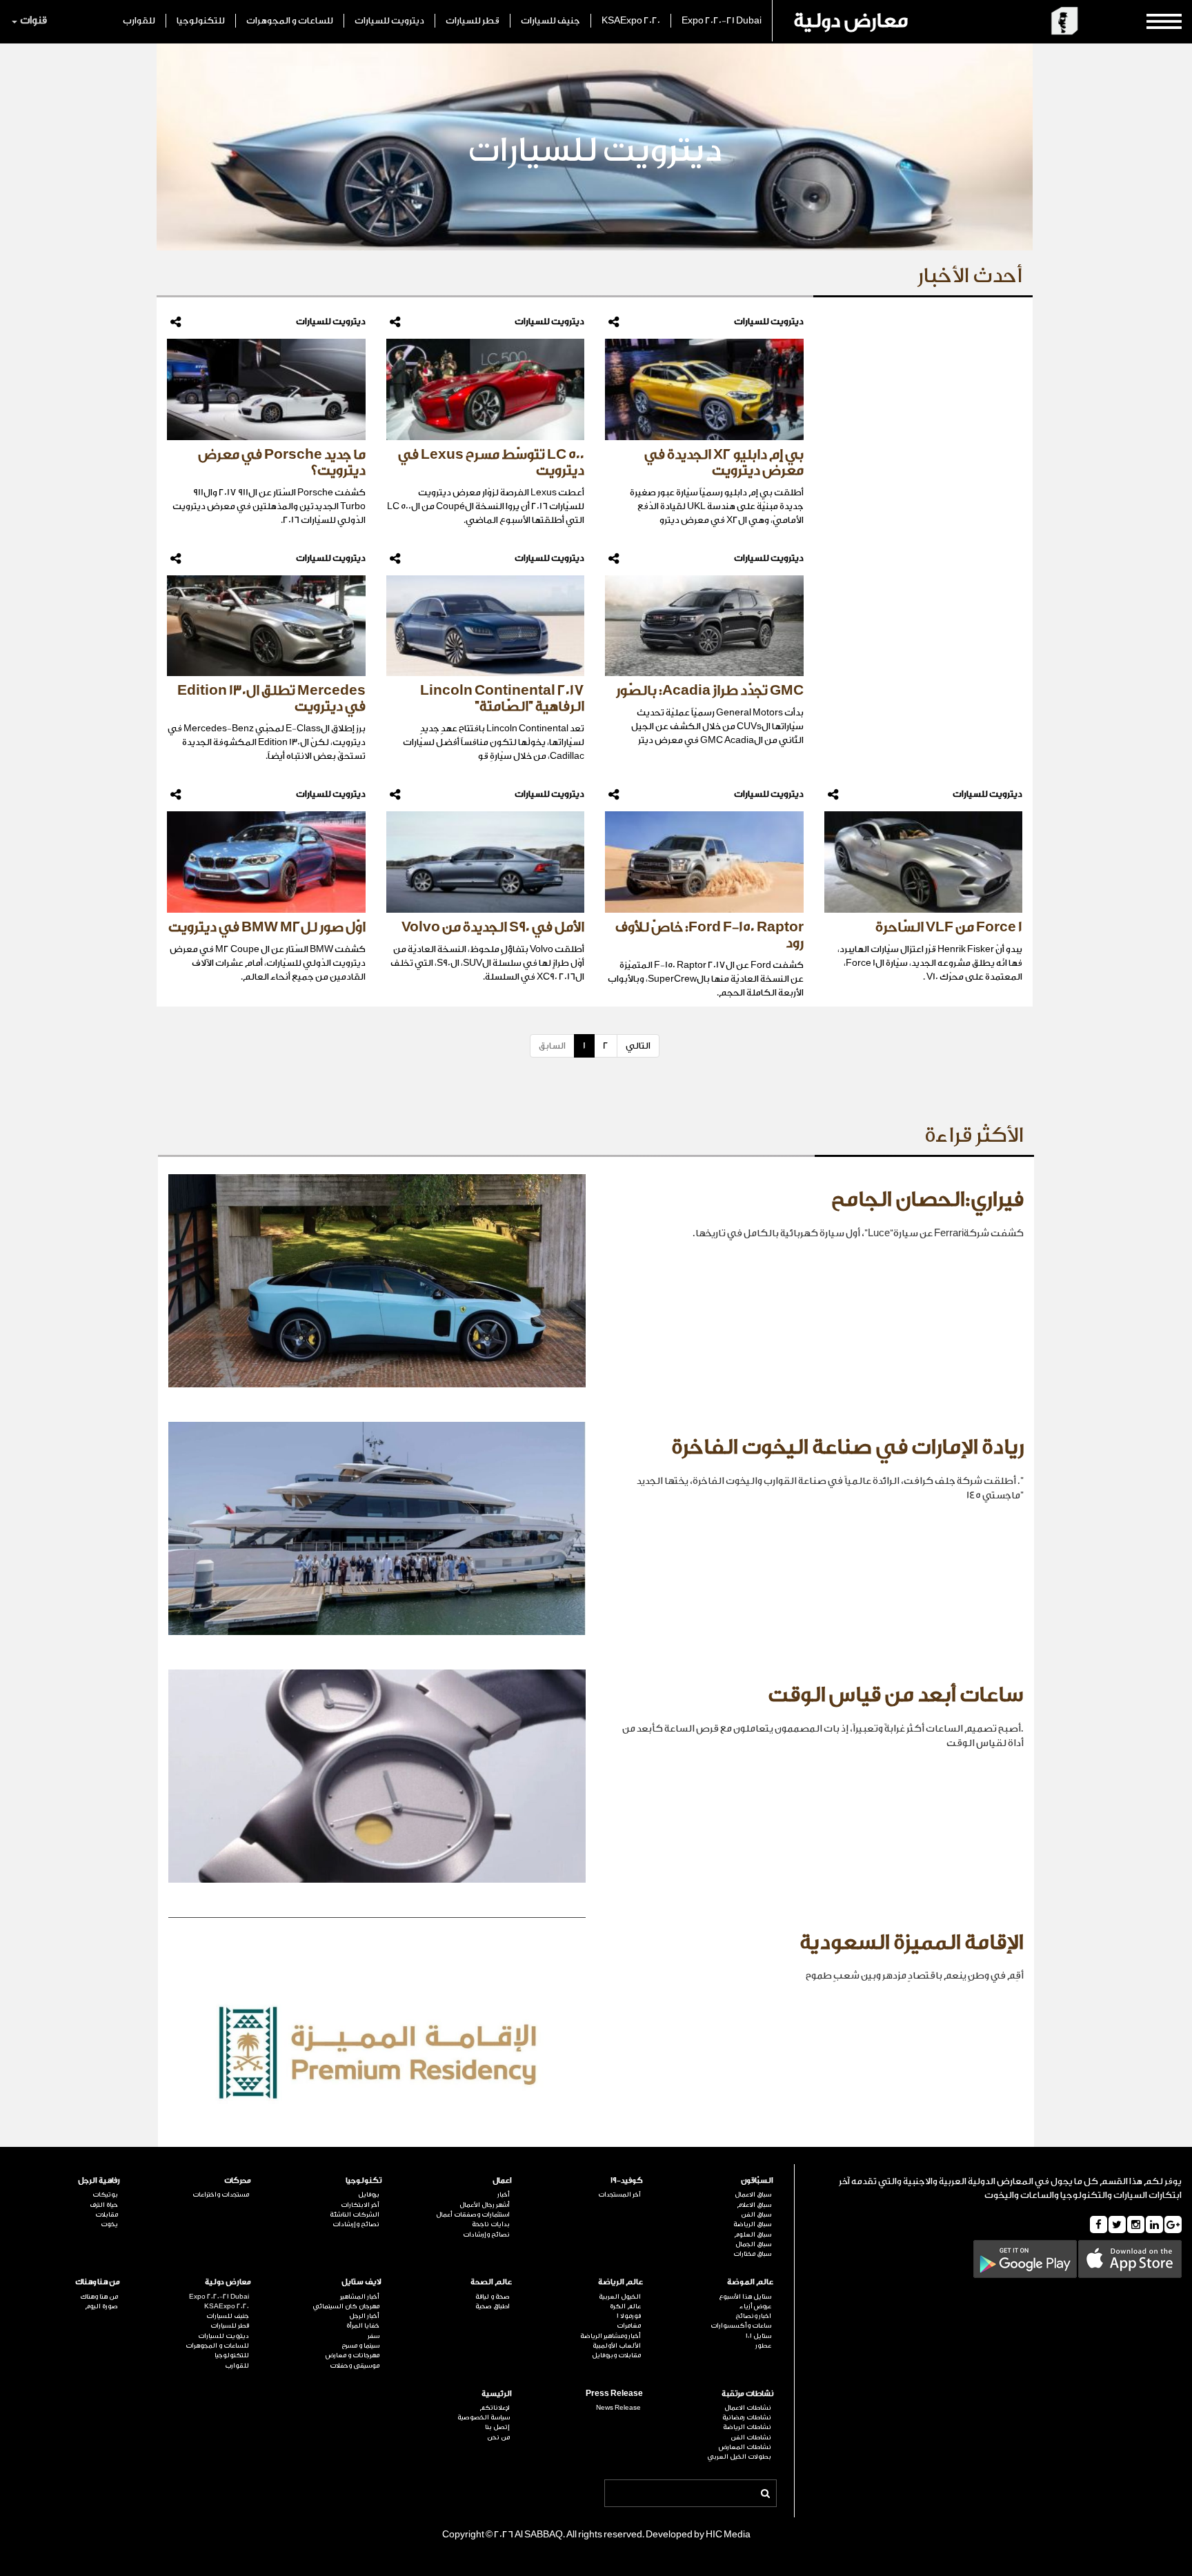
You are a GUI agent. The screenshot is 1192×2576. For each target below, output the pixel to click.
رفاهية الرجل (99, 2180)
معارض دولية (851, 21)
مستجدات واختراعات (220, 2194)
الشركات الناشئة (355, 2215)
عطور (763, 2346)
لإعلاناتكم (495, 2408)
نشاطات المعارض (745, 2447)
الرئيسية (497, 2394)
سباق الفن (756, 2215)
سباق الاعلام (754, 2205)
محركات (237, 2180)
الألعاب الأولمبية (616, 2346)
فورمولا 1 (628, 2316)
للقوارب (139, 20)
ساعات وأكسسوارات (741, 2326)
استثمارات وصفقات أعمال (473, 2215)
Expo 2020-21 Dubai (722, 20)
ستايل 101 (758, 2336)
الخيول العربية (619, 2297)
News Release (618, 2408)
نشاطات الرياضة (747, 2427)
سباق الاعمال (753, 2194)
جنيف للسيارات (550, 20)
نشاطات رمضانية (747, 2417)
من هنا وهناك (98, 2282)
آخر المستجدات (619, 2194)
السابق (552, 1046)
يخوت (109, 2224)
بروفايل (369, 2194)
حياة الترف (104, 2205)
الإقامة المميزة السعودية (912, 1943)
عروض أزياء (755, 2306)
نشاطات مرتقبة (747, 2394)
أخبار (504, 2194)
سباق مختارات (752, 2254)
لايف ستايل (361, 2282)
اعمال (502, 2180)
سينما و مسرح (360, 2346)
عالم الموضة (750, 2282)
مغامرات (628, 2326)
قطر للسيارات (473, 20)
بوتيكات (105, 2194)
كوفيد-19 (626, 2180)
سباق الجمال (753, 2244)
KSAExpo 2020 (631, 20)
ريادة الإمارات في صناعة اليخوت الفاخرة (847, 1447)
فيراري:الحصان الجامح (927, 1200)
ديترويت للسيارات (389, 20)
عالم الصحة (491, 2282)
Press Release (614, 2394)
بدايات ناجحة (491, 2224)
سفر (374, 2336)
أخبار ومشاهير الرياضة (610, 2336)
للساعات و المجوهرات (290, 20)
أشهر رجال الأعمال (485, 2205)
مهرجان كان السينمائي (346, 2306)
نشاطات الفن (751, 2437)
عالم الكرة (625, 2306)
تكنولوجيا (364, 2180)
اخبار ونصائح (753, 2316)
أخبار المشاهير (360, 2297)
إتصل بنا (497, 2427)
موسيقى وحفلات (355, 2366)
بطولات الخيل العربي (739, 2457)
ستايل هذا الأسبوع (745, 2297)
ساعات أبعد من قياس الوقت (896, 1695)
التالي (638, 1046)
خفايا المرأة (363, 2326)
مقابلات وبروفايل (616, 2355)
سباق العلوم (753, 2235)
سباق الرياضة (752, 2224)
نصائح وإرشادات (486, 2235)
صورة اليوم (101, 2306)
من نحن (498, 2437)
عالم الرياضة (620, 2282)
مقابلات (107, 2215)
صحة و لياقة (493, 2297)
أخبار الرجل (364, 2316)
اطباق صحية (493, 2306)
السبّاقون (757, 2180)
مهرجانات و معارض (352, 2355)
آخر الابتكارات (360, 2205)
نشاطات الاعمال (748, 2408)
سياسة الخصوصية (484, 2417)
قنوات (33, 20)
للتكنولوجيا (201, 20)
